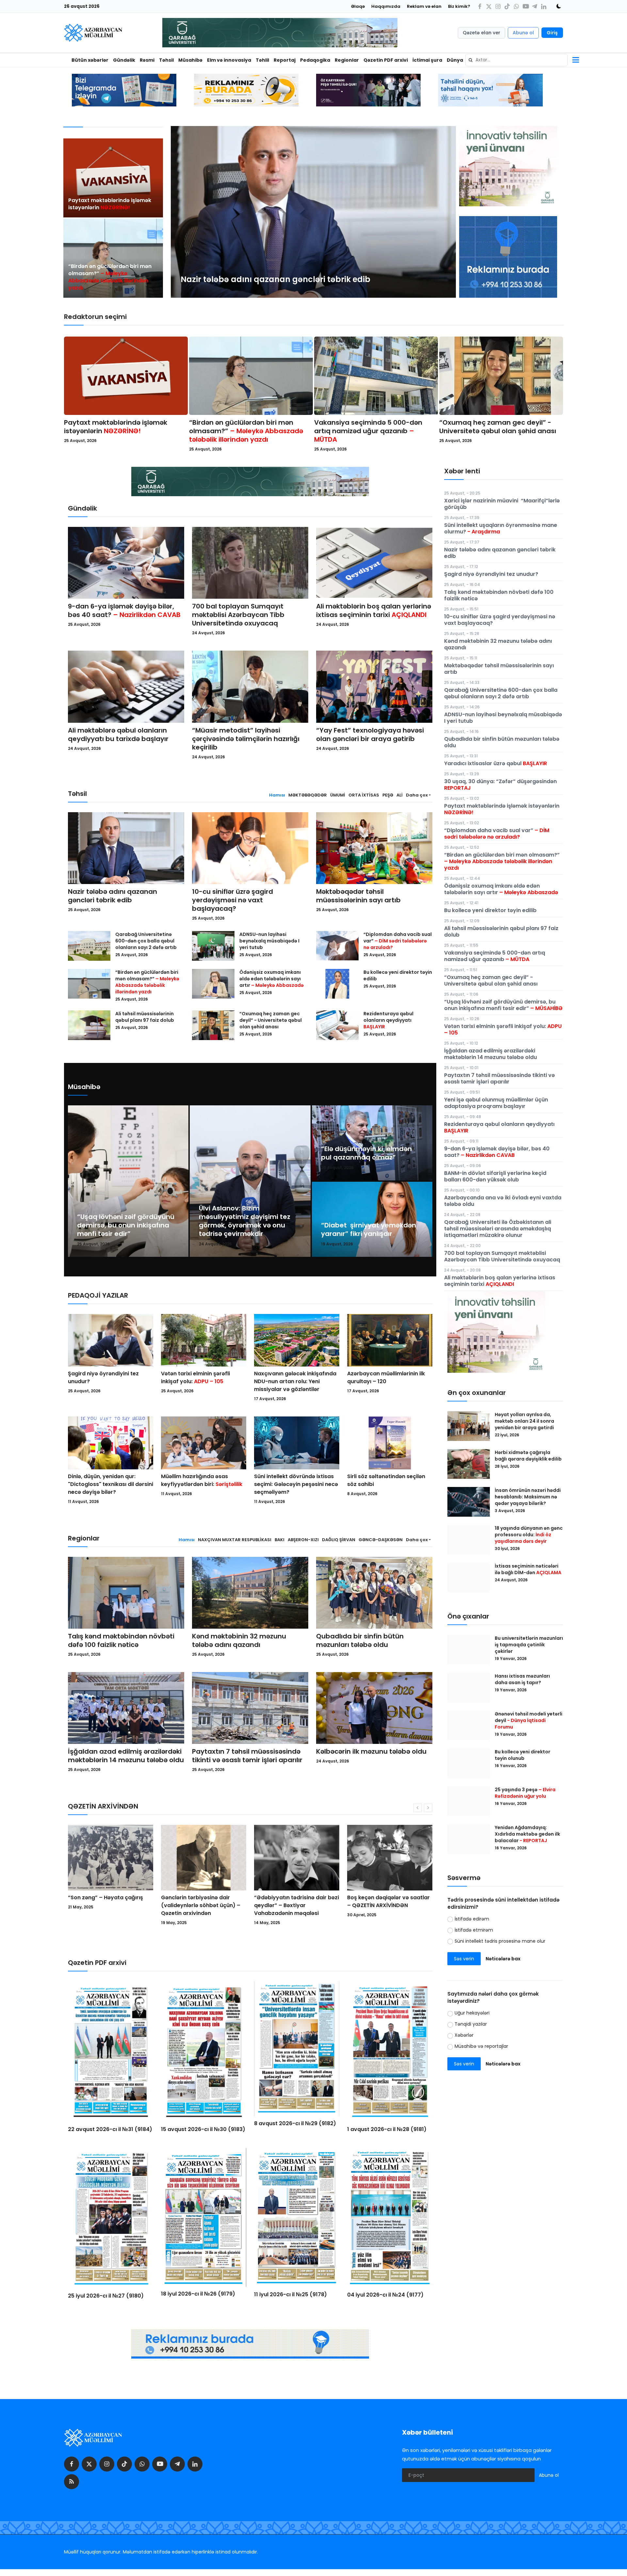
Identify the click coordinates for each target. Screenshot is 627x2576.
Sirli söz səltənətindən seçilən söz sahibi (386, 1480)
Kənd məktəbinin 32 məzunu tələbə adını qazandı (239, 1640)
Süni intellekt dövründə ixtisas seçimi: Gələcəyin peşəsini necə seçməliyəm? (296, 1484)
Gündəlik (124, 60)
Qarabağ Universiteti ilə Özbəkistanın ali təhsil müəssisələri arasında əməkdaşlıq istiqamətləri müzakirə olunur (498, 1229)
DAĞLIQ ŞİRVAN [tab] (339, 1540)
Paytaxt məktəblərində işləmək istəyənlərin (110, 204)
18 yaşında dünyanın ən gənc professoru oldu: (529, 1535)
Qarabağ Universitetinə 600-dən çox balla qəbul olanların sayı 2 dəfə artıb (146, 941)
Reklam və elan (424, 6)
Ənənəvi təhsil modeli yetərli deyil (529, 1720)
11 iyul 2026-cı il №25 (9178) (290, 2294)
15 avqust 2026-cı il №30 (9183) (203, 2129)
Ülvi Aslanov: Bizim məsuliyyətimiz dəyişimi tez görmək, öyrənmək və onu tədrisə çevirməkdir (245, 1221)
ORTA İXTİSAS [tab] (364, 795)
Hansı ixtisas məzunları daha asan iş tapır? (522, 1679)
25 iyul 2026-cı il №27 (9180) (106, 2296)
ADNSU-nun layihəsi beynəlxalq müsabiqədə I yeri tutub (269, 941)
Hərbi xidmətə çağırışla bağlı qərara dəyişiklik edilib (528, 1456)
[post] (113, 178)
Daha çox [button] (417, 795)
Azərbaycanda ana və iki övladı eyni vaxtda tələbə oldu (503, 1201)
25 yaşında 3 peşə (525, 1793)
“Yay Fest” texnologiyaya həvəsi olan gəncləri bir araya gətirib (370, 735)
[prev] (182, 212)
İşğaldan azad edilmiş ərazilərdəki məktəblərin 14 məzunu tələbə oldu (126, 1756)
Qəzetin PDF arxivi (386, 60)
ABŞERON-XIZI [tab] (303, 1540)
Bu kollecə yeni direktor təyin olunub (522, 1755)
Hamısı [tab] (277, 795)
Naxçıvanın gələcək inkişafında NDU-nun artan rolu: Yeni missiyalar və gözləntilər (295, 1381)
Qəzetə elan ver (482, 33)
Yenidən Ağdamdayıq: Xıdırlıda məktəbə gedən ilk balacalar (527, 1834)
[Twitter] (489, 6)
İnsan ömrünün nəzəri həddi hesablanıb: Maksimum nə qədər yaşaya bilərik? (528, 1497)
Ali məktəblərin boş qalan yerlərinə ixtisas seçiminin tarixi (374, 610)
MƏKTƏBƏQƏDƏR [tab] (308, 795)
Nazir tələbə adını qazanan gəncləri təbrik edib (113, 896)
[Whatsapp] (516, 6)
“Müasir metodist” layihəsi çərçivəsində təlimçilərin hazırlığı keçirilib (246, 739)
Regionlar (347, 60)
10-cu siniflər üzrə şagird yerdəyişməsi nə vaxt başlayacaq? (233, 900)
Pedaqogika (315, 60)
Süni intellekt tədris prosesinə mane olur (500, 1941)
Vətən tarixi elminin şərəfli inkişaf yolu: (195, 1377)
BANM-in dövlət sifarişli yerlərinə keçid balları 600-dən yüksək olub (495, 1176)
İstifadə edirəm (472, 1919)
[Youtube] (525, 6)
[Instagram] (498, 6)
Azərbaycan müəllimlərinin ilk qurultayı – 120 (386, 1377)
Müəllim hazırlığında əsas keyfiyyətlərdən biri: (202, 1480)
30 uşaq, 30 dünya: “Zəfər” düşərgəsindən (500, 785)
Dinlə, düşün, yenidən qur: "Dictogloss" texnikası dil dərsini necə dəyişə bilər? (111, 1484)
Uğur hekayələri (472, 2013)
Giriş (552, 33)
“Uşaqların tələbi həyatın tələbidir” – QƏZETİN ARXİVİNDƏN (380, 1905)
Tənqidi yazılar (471, 2024)
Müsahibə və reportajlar (481, 2046)
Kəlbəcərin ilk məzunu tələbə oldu (371, 1751)
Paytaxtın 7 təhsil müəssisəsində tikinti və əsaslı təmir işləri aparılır (247, 1756)
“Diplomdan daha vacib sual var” (398, 941)
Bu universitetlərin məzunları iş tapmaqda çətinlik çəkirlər (529, 1645)
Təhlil (262, 60)
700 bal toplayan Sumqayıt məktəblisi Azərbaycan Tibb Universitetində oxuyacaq (238, 615)
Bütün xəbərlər (90, 60)
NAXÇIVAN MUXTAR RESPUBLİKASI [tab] (235, 1540)
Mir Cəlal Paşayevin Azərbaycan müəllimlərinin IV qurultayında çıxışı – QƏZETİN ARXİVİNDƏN (293, 1909)
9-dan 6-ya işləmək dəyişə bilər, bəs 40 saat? (124, 610)
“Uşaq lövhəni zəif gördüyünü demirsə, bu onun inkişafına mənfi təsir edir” (126, 1225)
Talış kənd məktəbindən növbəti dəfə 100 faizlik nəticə (121, 1640)
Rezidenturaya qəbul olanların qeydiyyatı (388, 1020)
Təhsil (166, 60)
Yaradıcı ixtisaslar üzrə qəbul (496, 763)
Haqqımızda (386, 6)
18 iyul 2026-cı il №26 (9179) (198, 2294)
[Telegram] (535, 6)
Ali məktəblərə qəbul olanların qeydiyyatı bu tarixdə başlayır (118, 735)
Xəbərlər (464, 2035)
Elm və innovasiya (229, 60)
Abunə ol (523, 33)
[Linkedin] (544, 6)
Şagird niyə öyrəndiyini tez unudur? (103, 1377)
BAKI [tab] (280, 1540)
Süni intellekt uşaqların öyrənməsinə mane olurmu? (501, 528)
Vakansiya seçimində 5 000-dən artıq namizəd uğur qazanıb (368, 431)
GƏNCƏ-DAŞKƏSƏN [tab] (381, 1540)
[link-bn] (508, 257)
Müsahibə (190, 60)
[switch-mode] (556, 6)
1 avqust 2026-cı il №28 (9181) (387, 2129)
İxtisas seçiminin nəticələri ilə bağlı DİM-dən (528, 1569)
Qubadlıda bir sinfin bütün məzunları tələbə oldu (360, 1640)
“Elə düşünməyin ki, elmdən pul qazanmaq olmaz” (366, 1153)
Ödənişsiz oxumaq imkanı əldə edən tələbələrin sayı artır (272, 979)
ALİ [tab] (400, 795)
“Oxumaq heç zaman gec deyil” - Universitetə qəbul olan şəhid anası (498, 427)
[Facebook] (480, 6)
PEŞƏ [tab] (388, 795)
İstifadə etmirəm (474, 1930)
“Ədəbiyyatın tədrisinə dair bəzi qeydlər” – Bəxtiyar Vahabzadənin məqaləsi (110, 1905)
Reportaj (285, 60)
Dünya (455, 60)
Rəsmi (147, 60)
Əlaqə (358, 6)
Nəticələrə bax (503, 1959)
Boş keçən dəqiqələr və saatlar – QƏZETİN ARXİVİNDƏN (202, 1901)
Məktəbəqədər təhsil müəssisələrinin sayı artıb (358, 896)
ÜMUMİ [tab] (338, 795)
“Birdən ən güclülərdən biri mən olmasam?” (110, 277)
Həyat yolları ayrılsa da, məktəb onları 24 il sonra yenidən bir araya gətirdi (525, 1421)
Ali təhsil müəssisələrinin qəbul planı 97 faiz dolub (145, 1017)
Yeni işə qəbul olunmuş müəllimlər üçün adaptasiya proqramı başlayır (496, 1103)
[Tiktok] (507, 6)
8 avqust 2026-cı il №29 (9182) (295, 2123)
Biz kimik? (459, 6)
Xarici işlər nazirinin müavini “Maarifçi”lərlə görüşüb (502, 504)
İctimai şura (427, 60)
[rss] (72, 2482)
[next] (445, 212)
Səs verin (464, 1959)
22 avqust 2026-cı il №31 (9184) (110, 2129)
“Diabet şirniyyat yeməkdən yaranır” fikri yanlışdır (369, 1229)
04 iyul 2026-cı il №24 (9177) (385, 2295)
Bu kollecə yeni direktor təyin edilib (398, 975)
